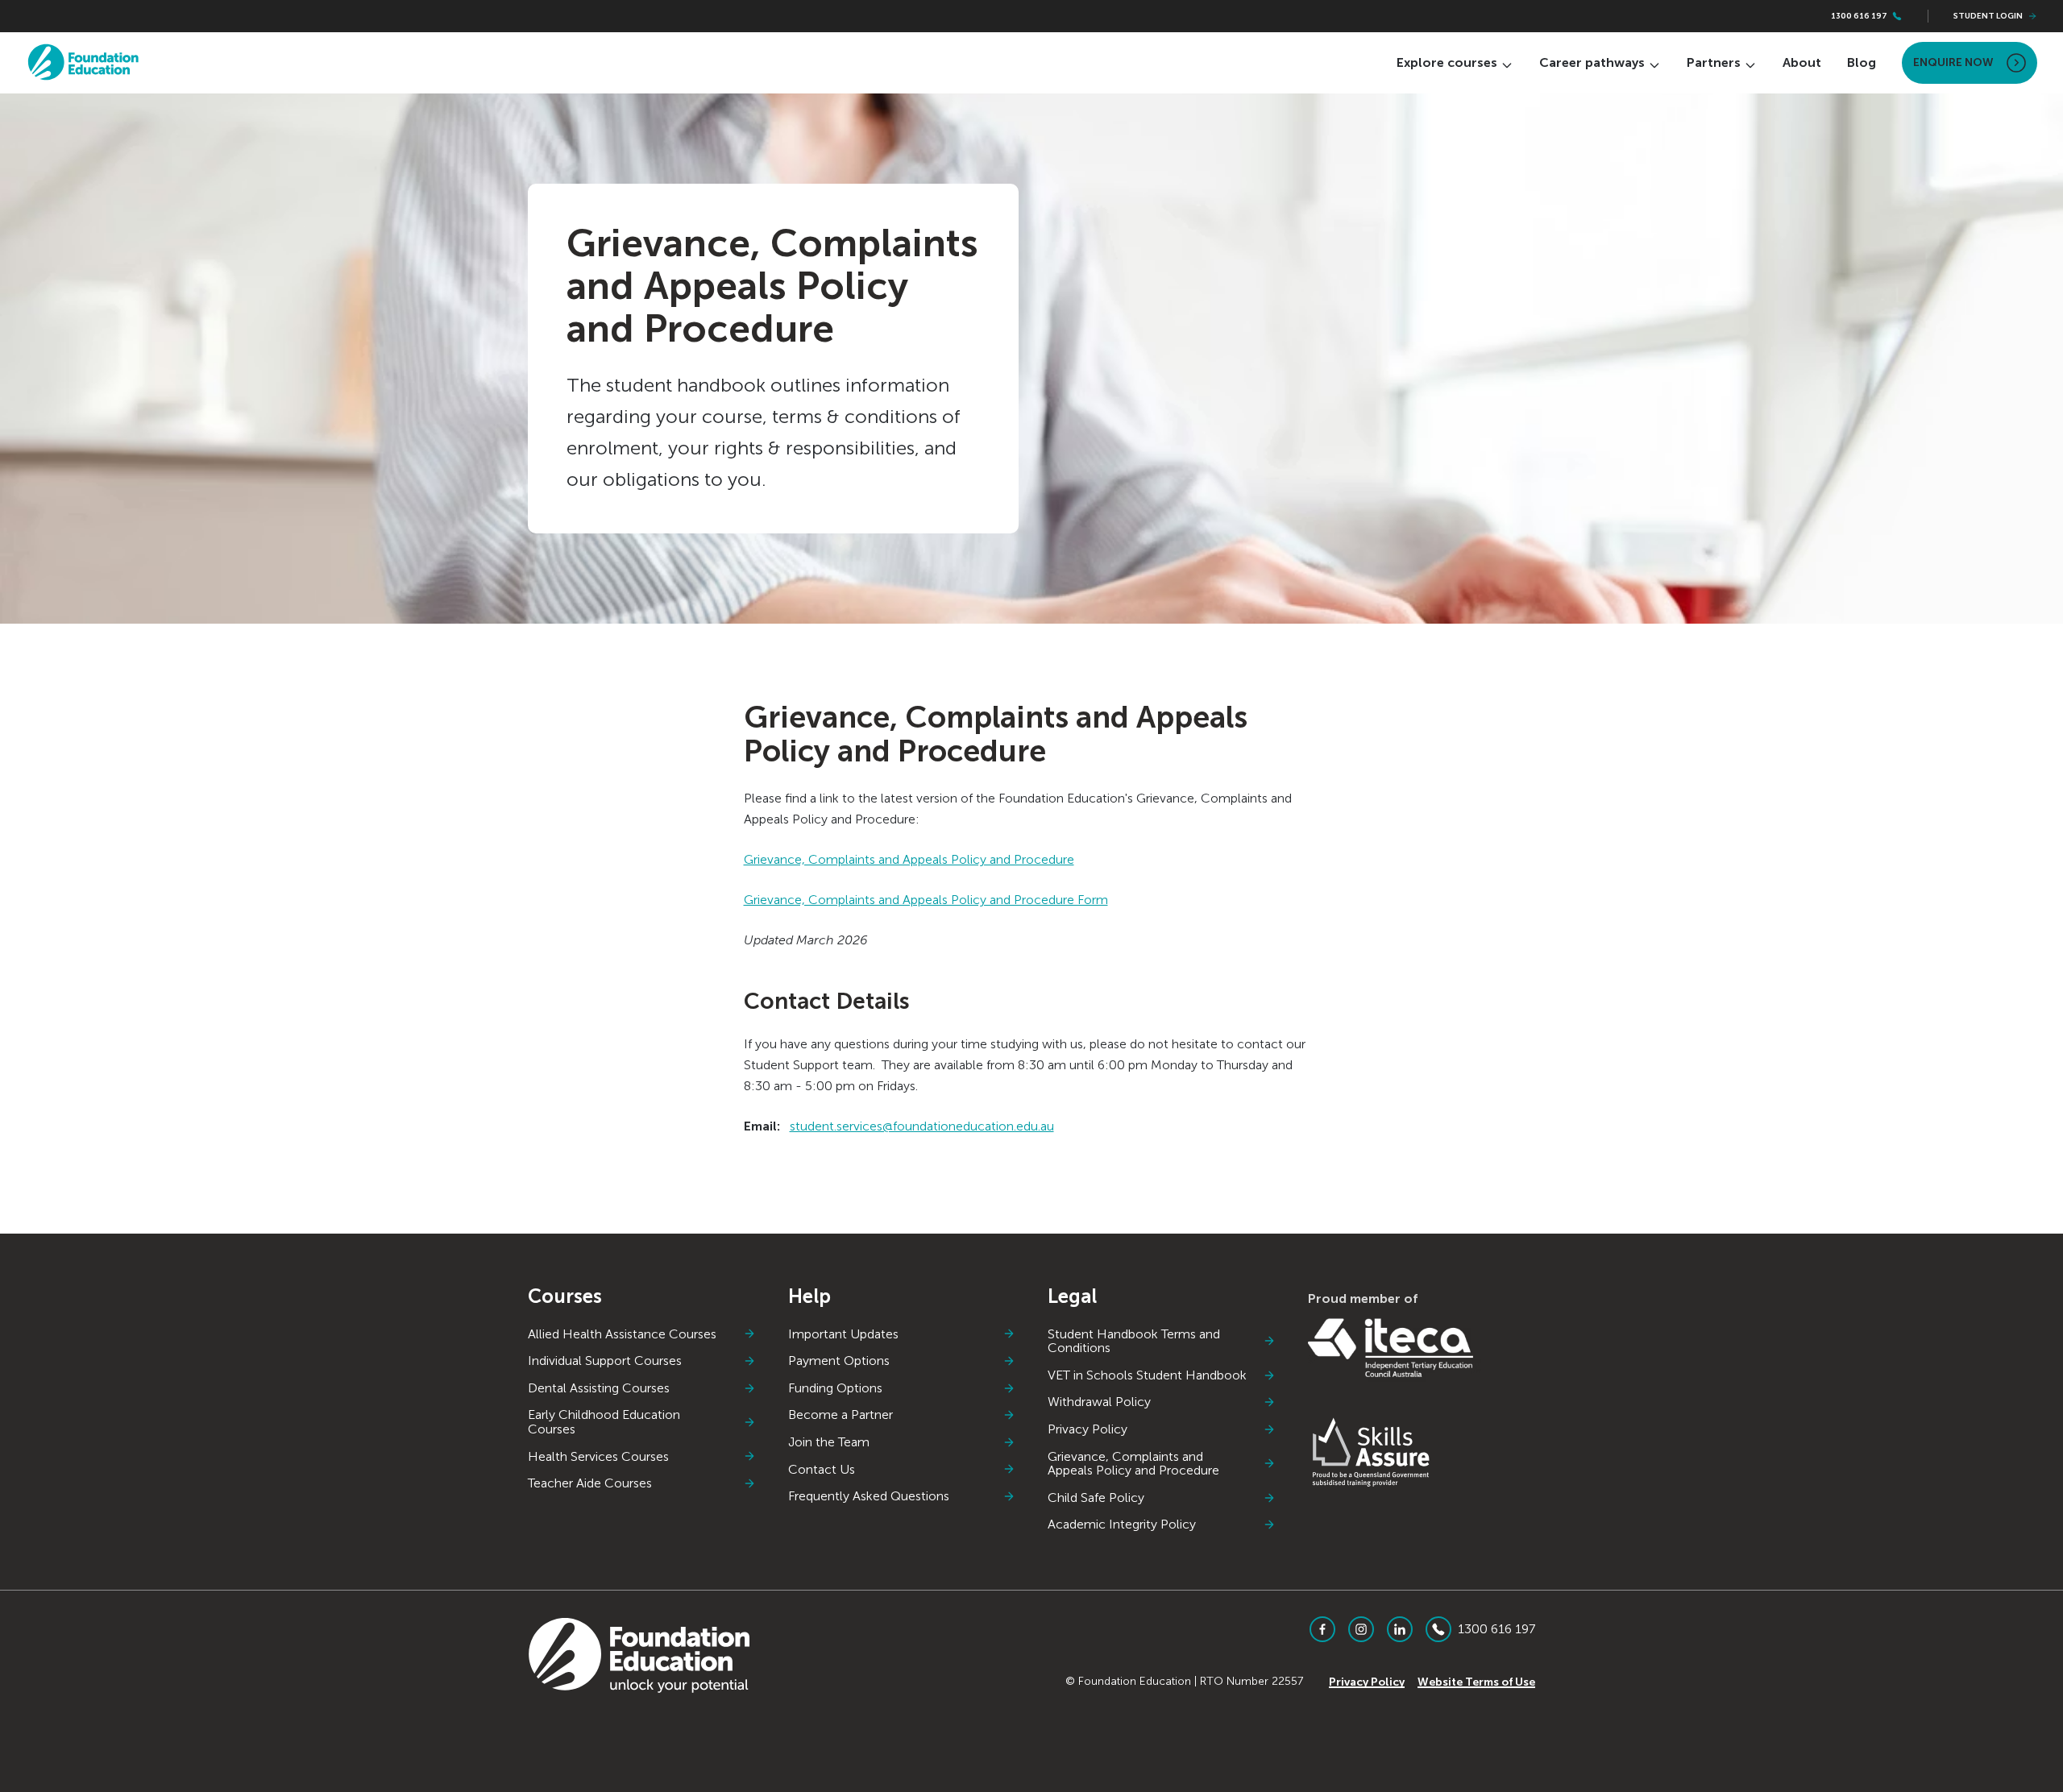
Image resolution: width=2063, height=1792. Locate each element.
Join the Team (829, 1442)
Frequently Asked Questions (869, 1496)
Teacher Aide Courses (590, 1483)
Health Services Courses (598, 1457)
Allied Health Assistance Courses (622, 1334)
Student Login (1988, 16)
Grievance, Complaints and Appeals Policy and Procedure (909, 859)
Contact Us (822, 1470)
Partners (1714, 62)
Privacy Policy (1088, 1429)
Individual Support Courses (605, 1361)
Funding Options (835, 1388)
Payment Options (839, 1361)
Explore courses (1447, 62)
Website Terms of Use (1476, 1682)
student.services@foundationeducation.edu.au (922, 1126)
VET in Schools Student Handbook (1147, 1375)
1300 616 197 (1859, 16)
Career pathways (1592, 62)
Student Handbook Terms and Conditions (1134, 1341)
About (1802, 62)
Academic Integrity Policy (1122, 1524)
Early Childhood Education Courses (604, 1422)
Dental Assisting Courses (599, 1388)
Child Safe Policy (1096, 1498)
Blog (1862, 62)
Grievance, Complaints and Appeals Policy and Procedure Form (926, 900)
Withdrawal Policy (1099, 1402)
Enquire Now (1953, 62)
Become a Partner (841, 1415)
